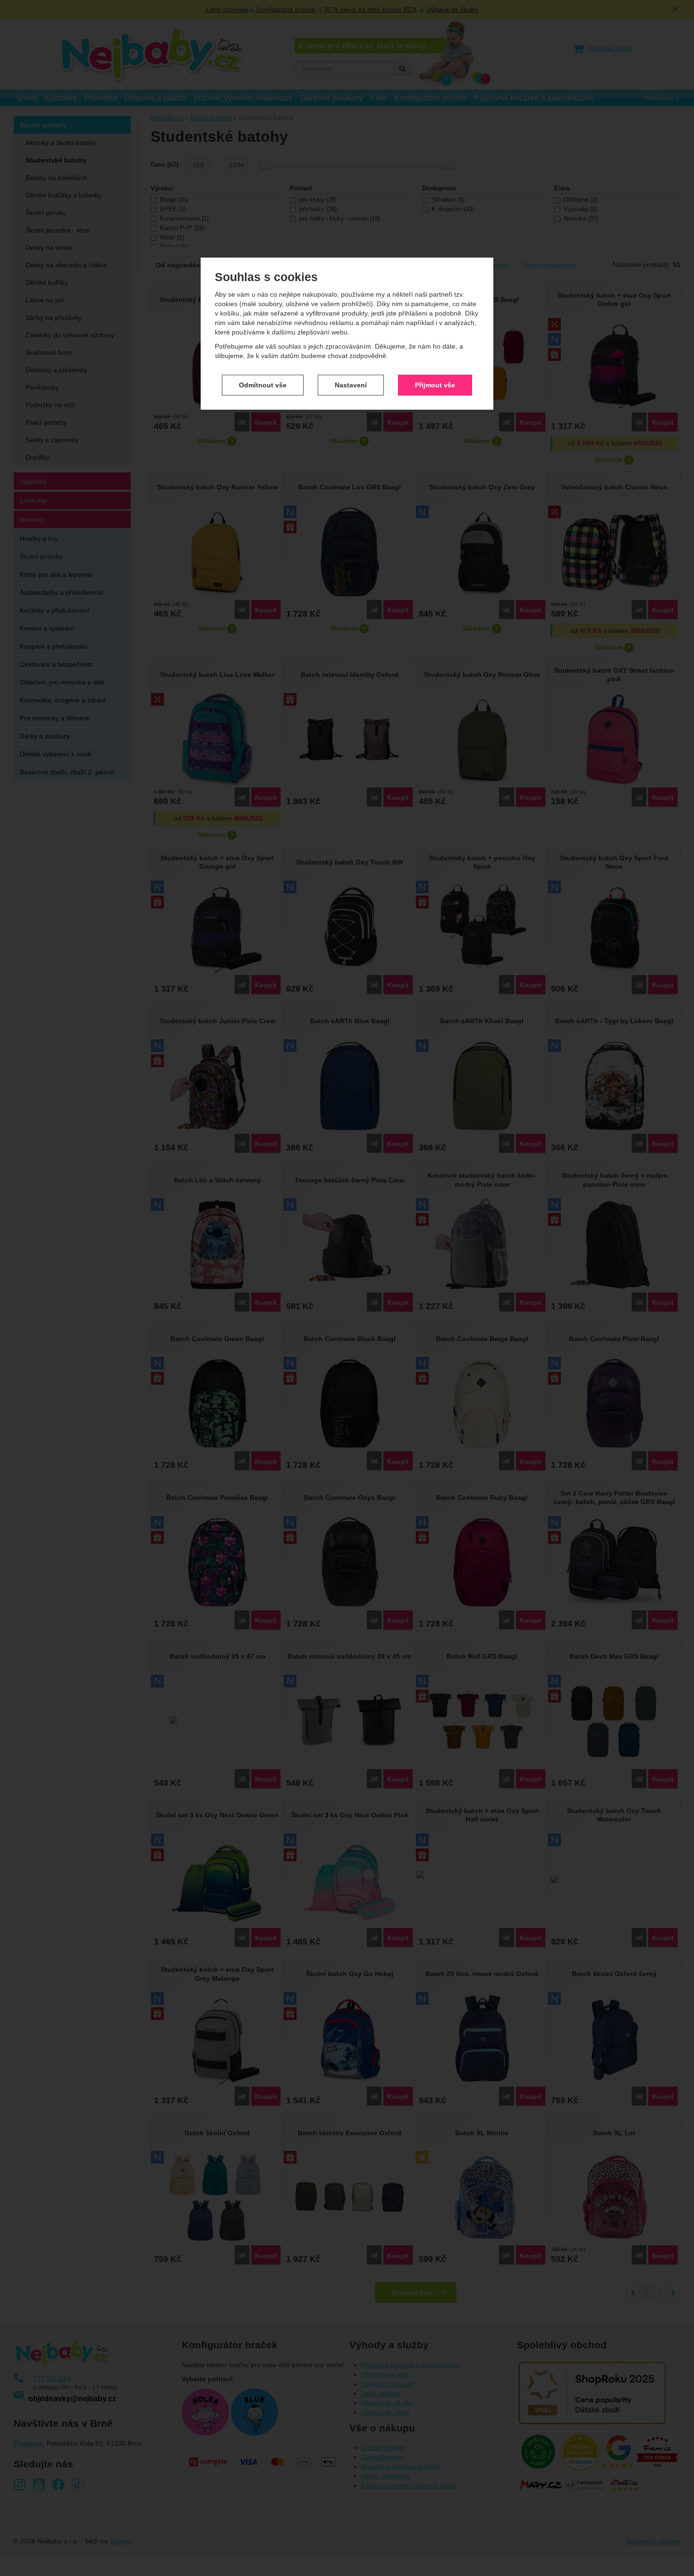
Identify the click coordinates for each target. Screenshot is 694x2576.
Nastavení (351, 385)
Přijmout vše (435, 385)
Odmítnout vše (263, 385)
